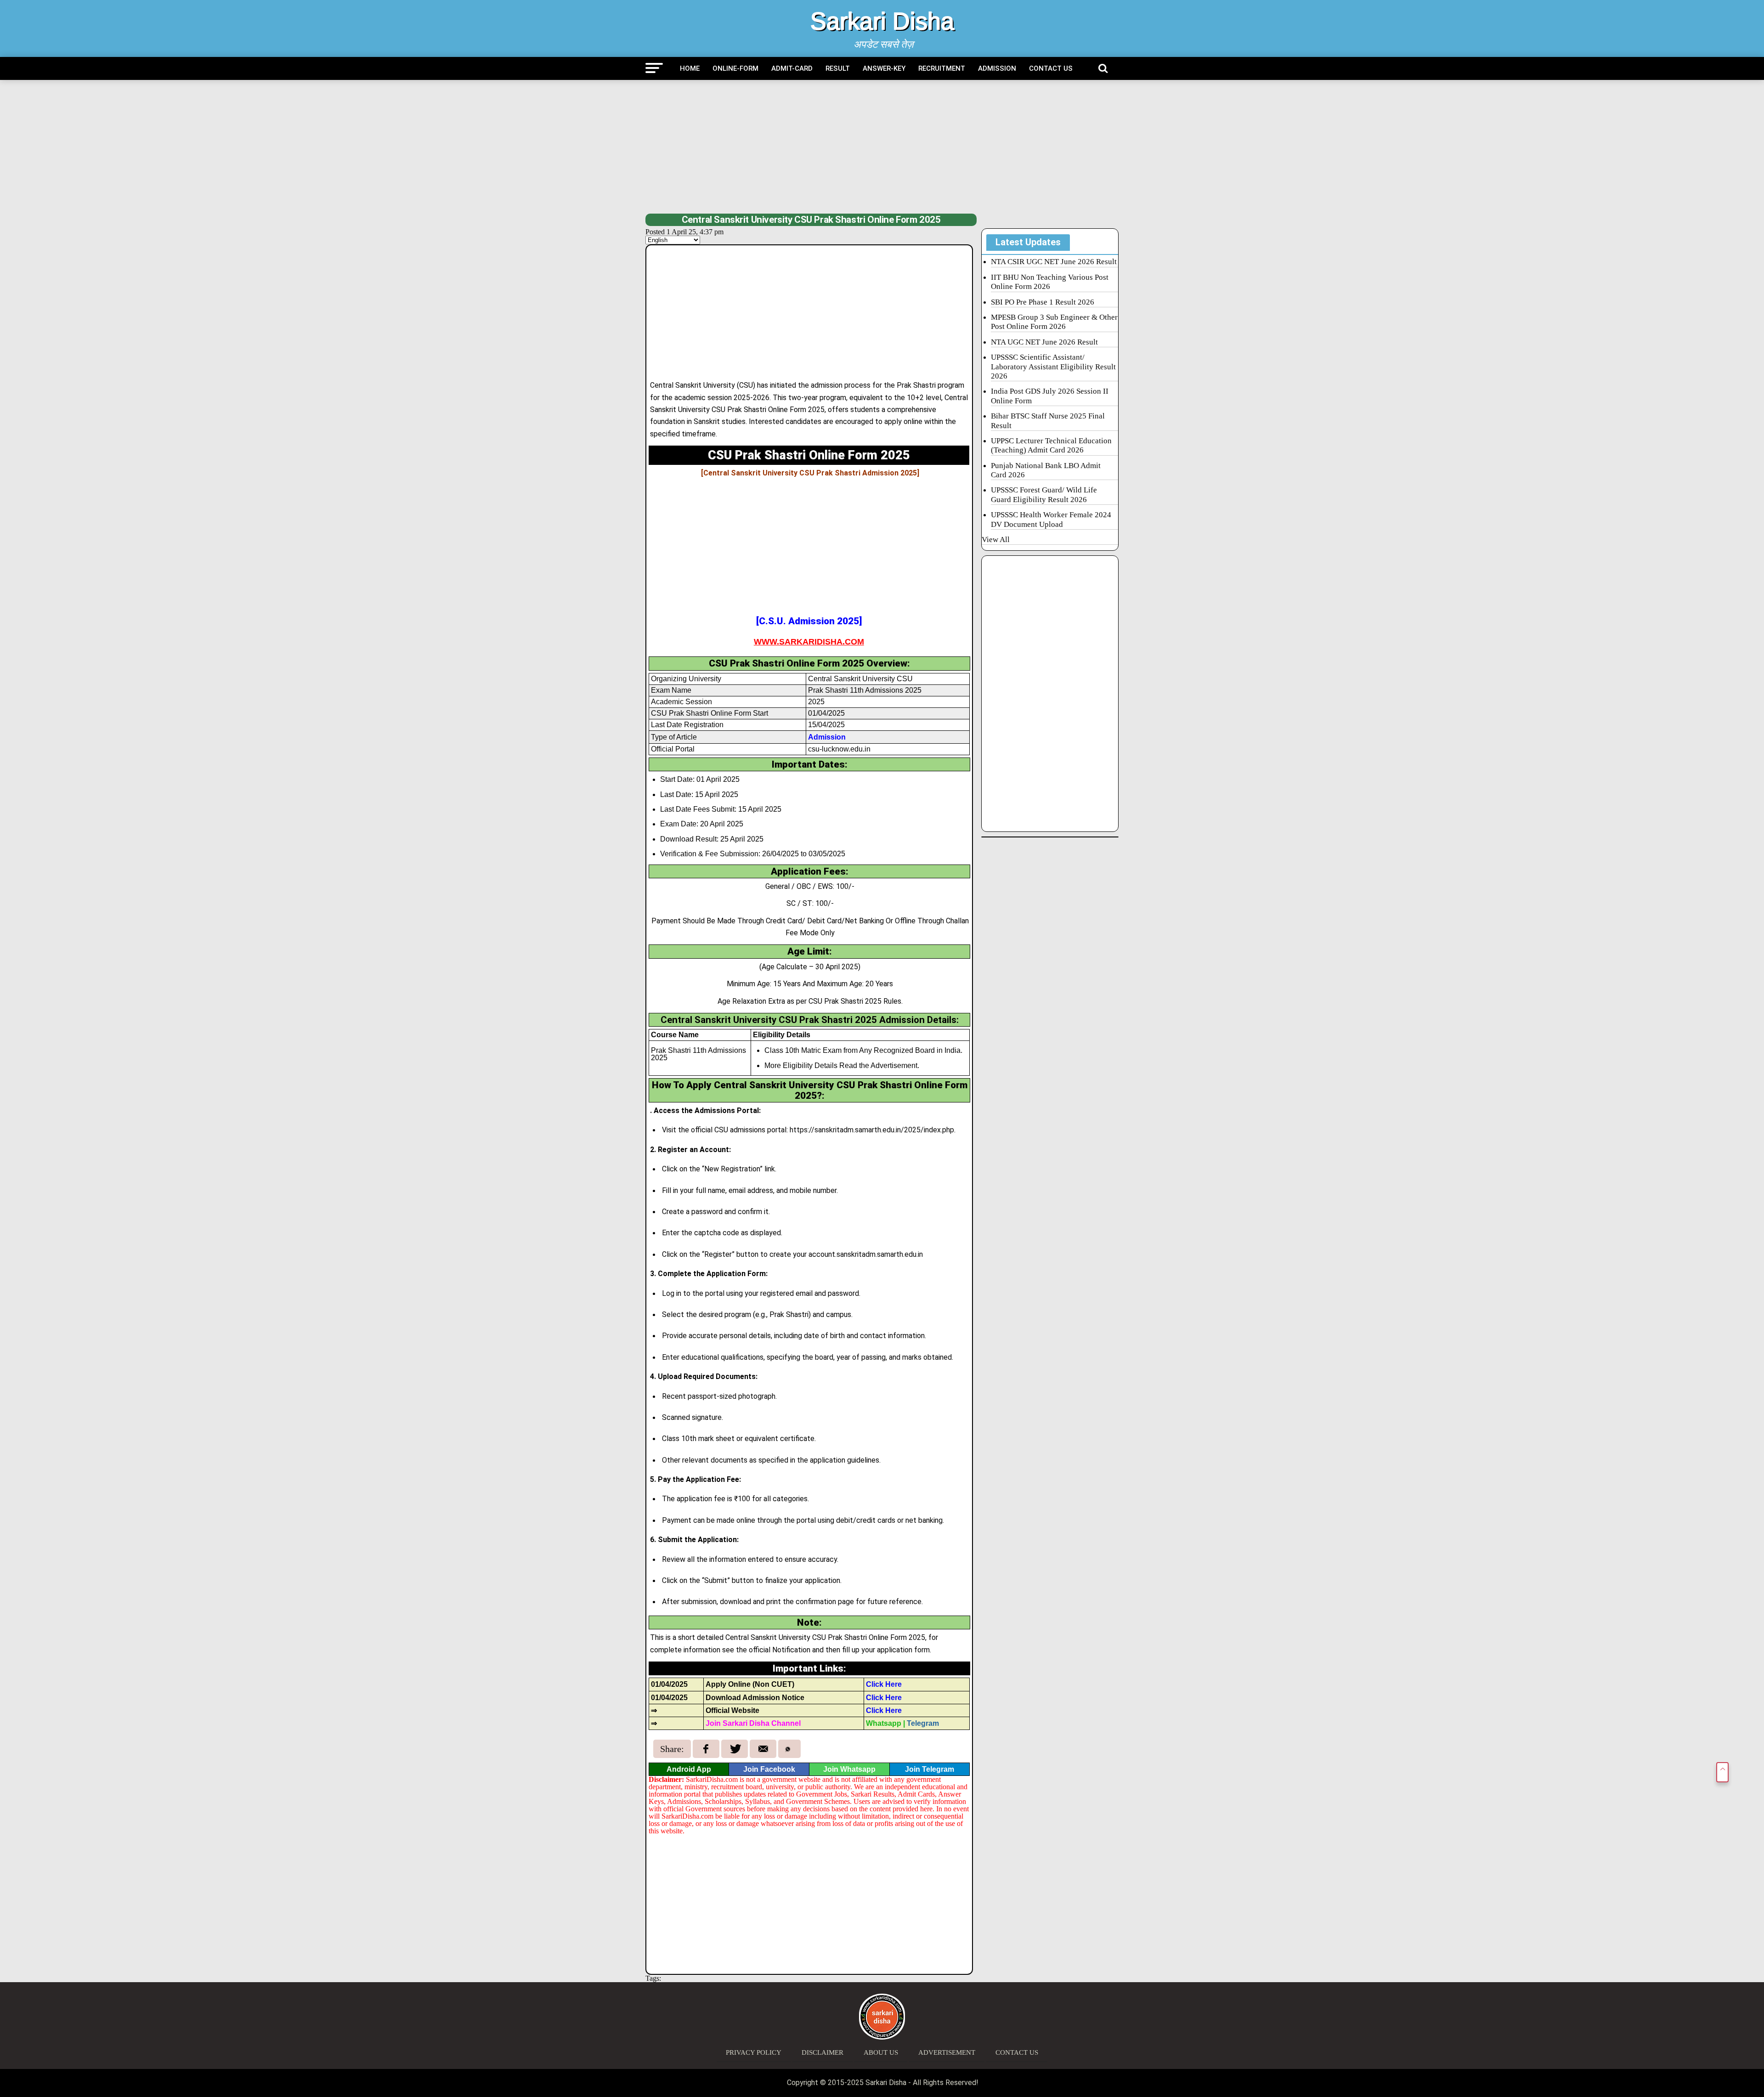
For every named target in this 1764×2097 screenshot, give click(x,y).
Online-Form (735, 68)
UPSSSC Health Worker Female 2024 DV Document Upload (1051, 519)
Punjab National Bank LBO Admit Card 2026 (1046, 470)
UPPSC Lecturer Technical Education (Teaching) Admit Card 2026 (1051, 445)
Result (838, 68)
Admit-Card (792, 68)
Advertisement (947, 2052)
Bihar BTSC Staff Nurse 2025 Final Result (1048, 421)
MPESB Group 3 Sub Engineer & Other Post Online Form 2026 (1054, 322)
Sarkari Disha (882, 21)
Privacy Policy (754, 2052)
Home (690, 68)
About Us (881, 2052)
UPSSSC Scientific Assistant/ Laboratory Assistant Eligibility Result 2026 (1053, 367)
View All (996, 540)
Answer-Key (884, 68)
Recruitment (942, 68)
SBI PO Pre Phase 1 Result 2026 (1043, 302)
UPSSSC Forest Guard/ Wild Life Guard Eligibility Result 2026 (1044, 495)
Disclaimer (823, 2052)
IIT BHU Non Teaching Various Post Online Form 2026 (1050, 282)
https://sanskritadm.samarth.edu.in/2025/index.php (872, 1130)
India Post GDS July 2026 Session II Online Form (1050, 396)
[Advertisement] (882, 147)
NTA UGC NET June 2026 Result (1044, 342)
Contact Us (1051, 68)
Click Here (884, 1684)
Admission (997, 68)
